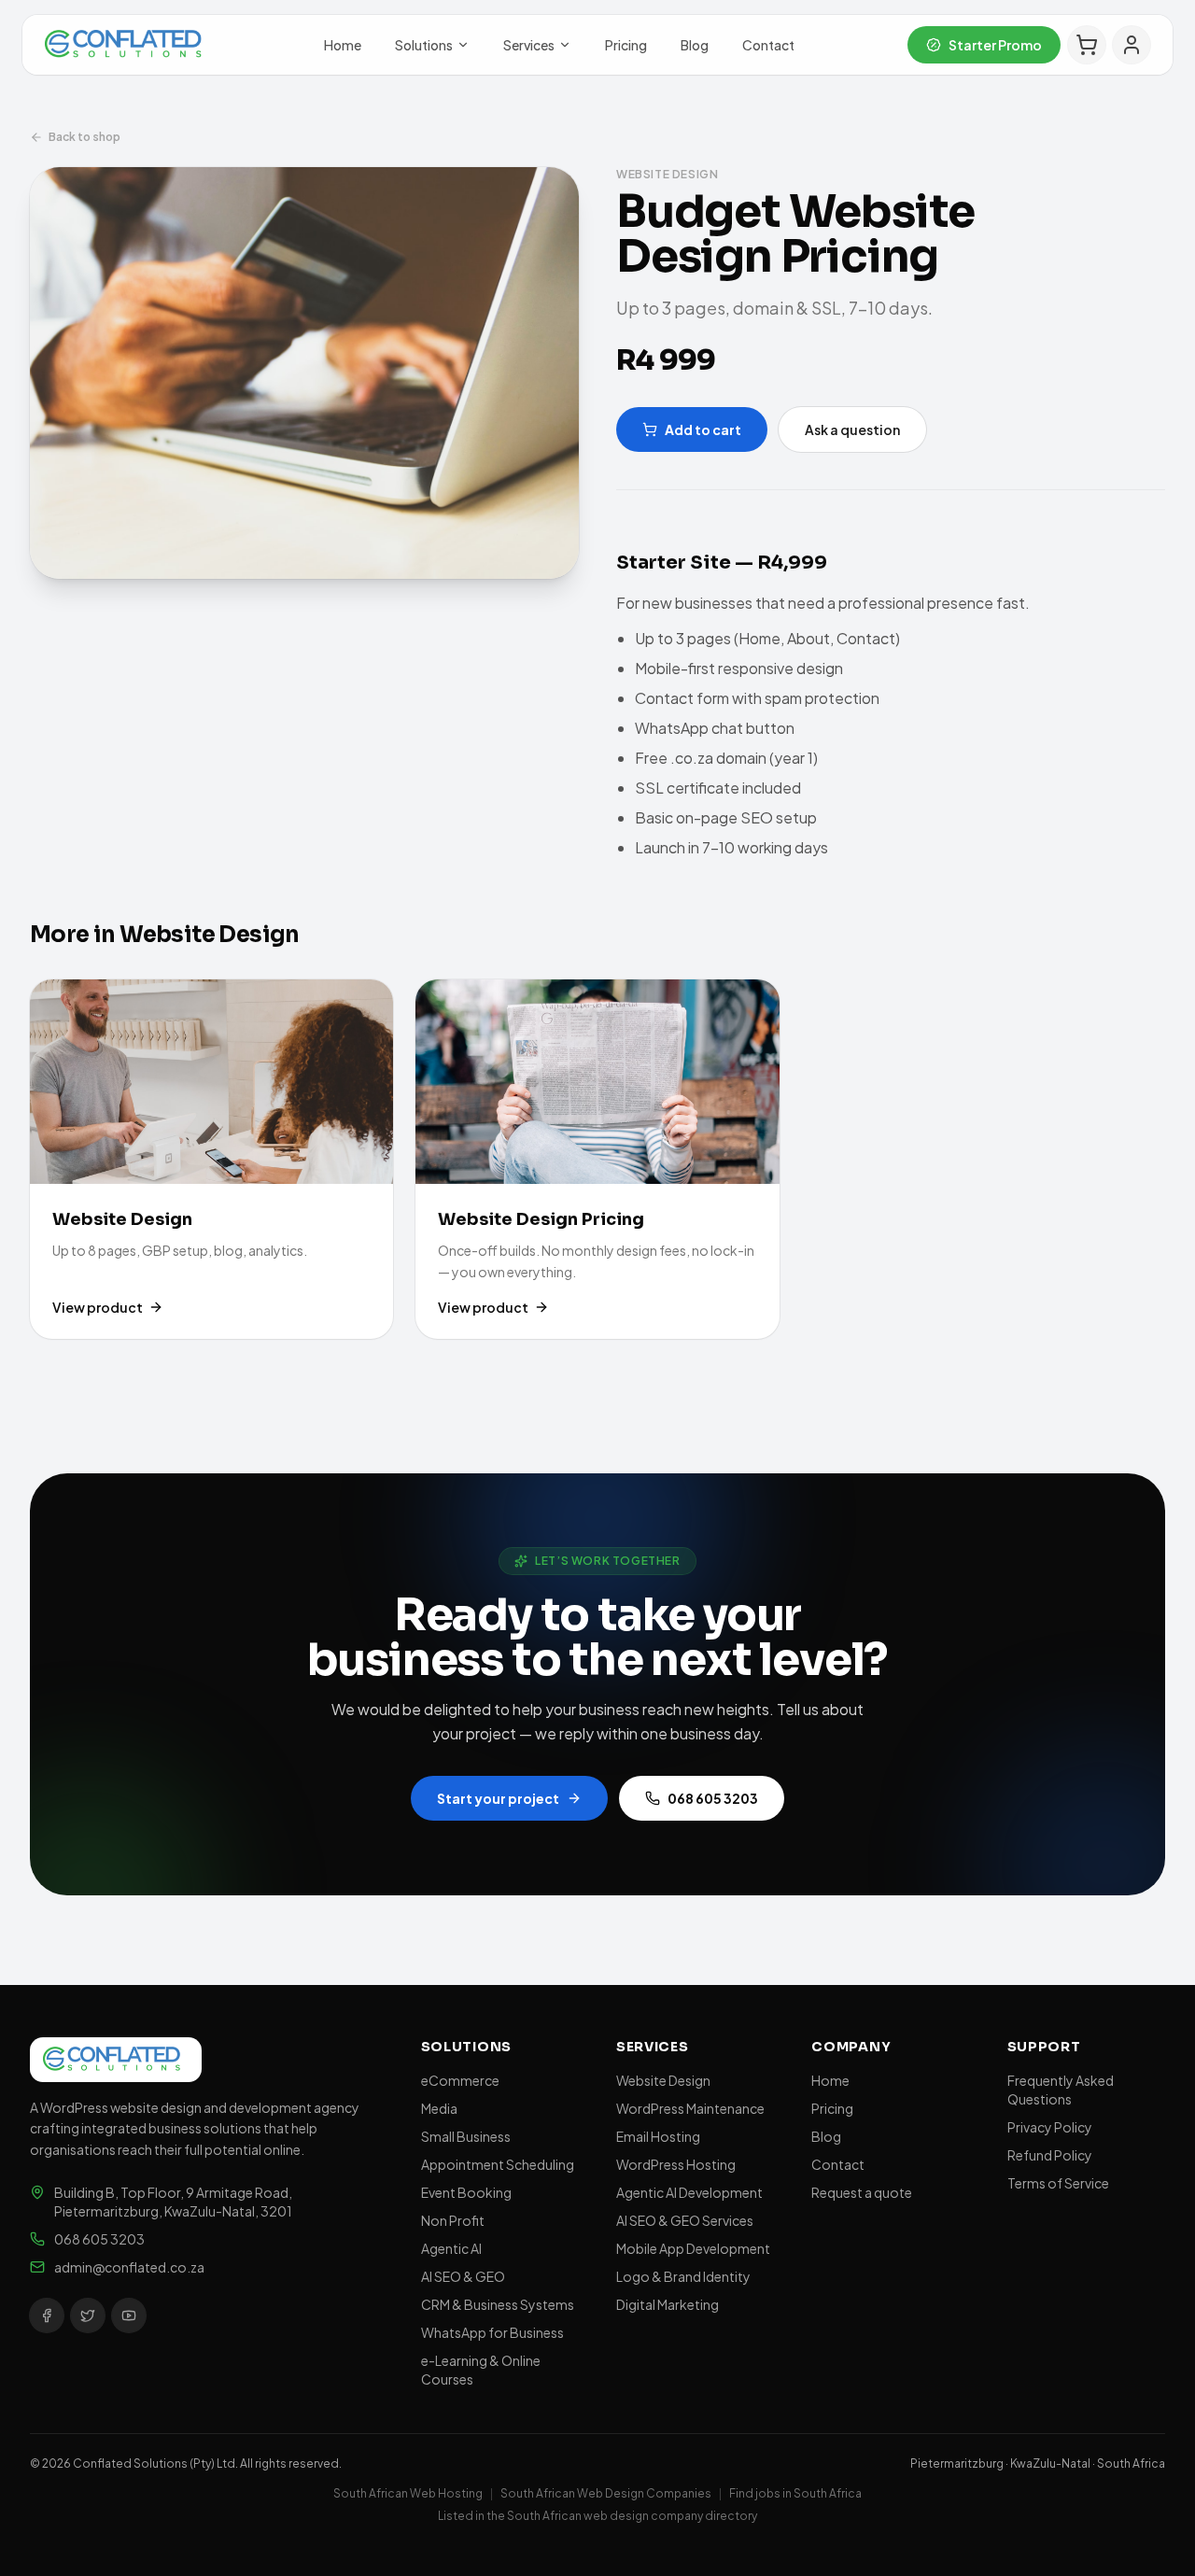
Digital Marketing (668, 2304)
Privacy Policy (1050, 2127)
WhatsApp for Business (492, 2332)
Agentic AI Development (689, 2192)
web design (616, 2516)
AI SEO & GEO (463, 2276)
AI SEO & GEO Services (685, 2220)
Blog (695, 45)
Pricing (626, 45)
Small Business (466, 2136)
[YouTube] (129, 2316)
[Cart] (1087, 45)
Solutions (424, 45)
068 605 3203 (713, 1798)
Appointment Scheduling (498, 2164)
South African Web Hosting (408, 2493)
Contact (768, 45)
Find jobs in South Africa (795, 2493)
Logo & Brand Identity (683, 2276)
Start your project (498, 1798)
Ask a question (852, 429)
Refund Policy (1050, 2155)
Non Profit (453, 2220)
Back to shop (84, 137)
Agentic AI (451, 2248)
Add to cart (703, 429)
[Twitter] (88, 2316)
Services (529, 45)
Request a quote (862, 2192)
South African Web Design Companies (606, 2493)
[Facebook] (47, 2316)
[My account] (1132, 45)
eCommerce (460, 2080)
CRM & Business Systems (498, 2304)
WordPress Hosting (676, 2164)
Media (439, 2108)
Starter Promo (995, 45)
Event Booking (466, 2192)
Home (343, 45)
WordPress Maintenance (690, 2108)
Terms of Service (1058, 2183)
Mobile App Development (693, 2248)
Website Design (663, 2080)
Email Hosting (658, 2136)
